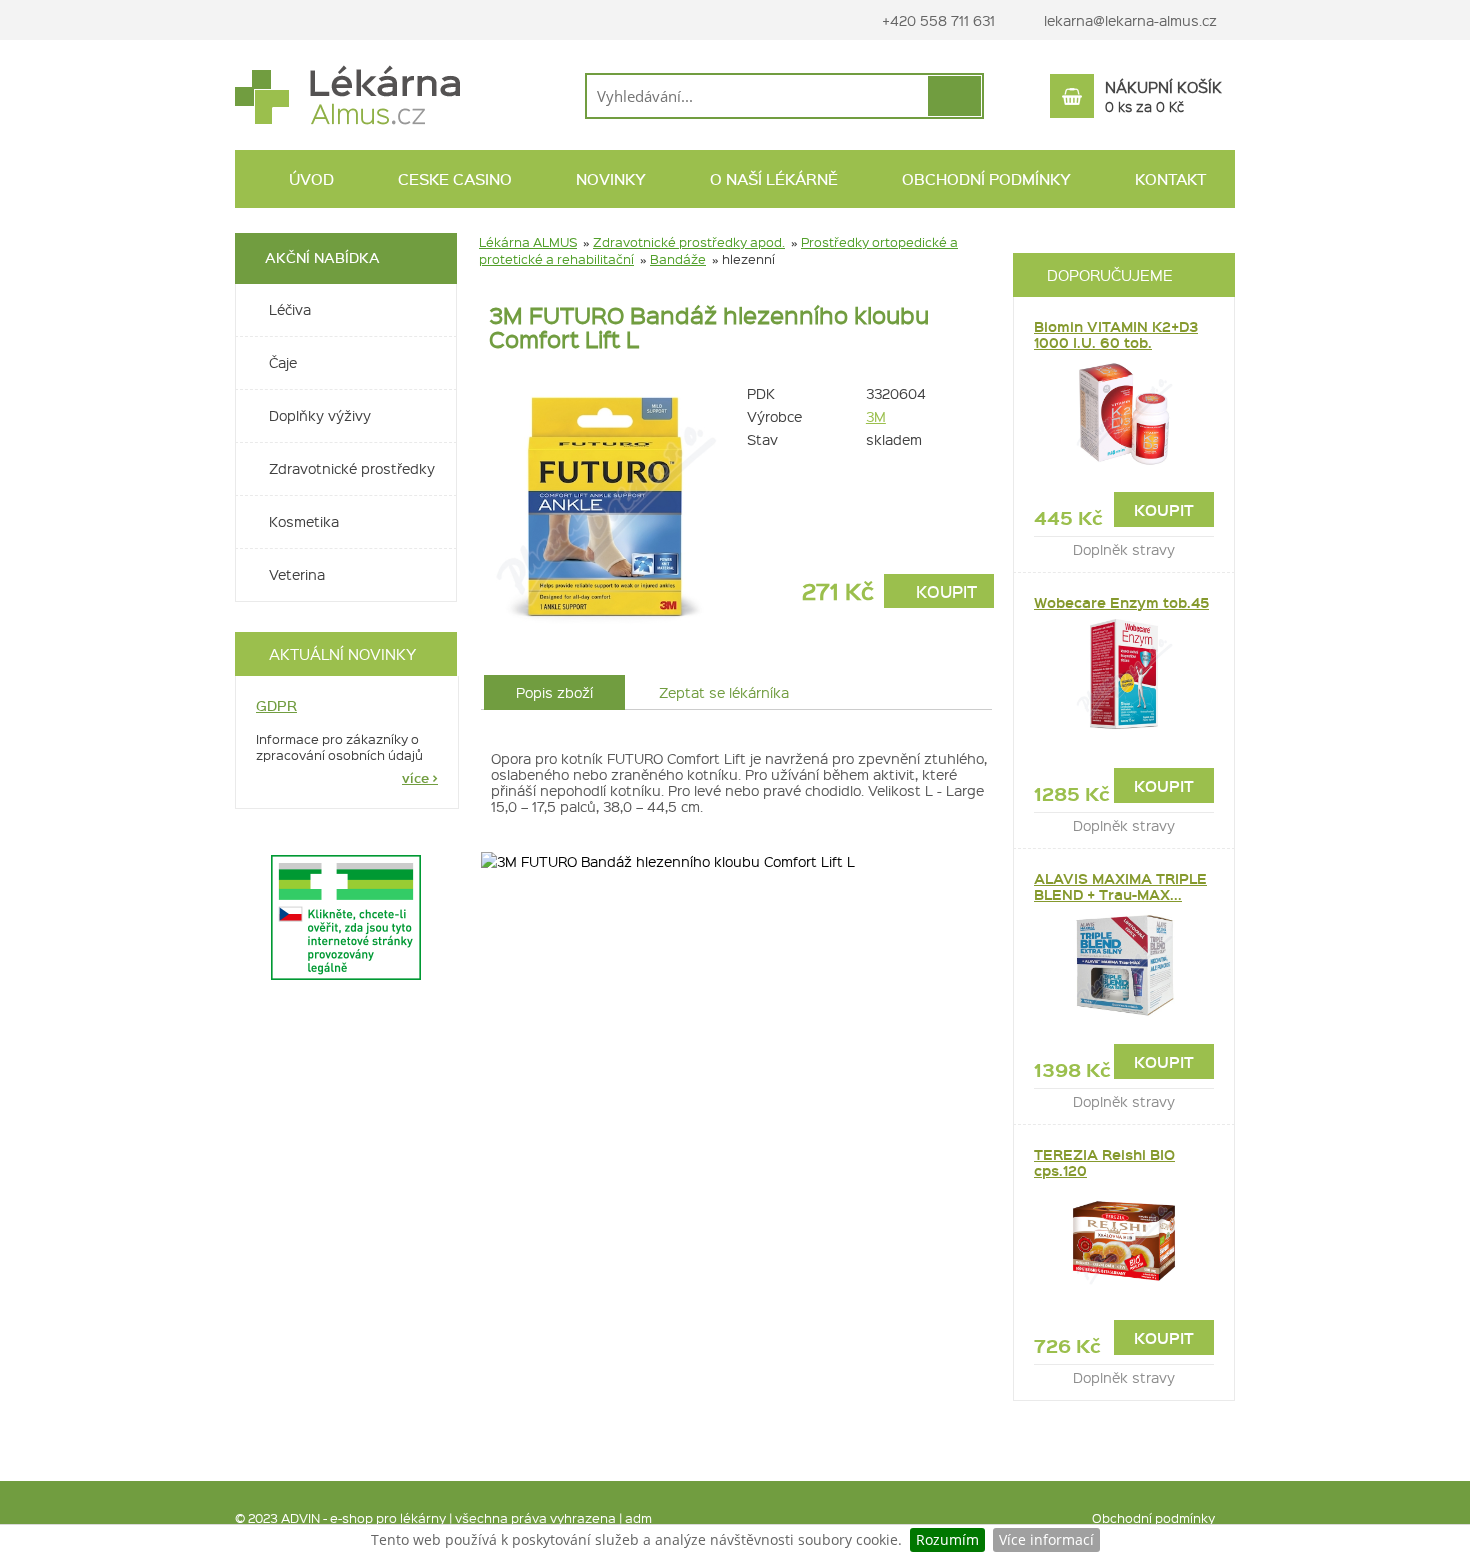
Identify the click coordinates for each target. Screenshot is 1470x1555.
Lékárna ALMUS (528, 241)
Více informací (1046, 1539)
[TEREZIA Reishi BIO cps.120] (1124, 1242)
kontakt (1168, 179)
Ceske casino (453, 179)
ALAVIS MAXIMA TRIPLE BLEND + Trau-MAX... (1120, 886)
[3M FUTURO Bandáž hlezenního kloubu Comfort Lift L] (605, 505)
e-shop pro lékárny (388, 1517)
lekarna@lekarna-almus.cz (1130, 20)
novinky (609, 179)
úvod (309, 179)
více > (420, 778)
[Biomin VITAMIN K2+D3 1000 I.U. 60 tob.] (1124, 414)
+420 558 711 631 (936, 20)
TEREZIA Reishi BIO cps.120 (1104, 1162)
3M (876, 416)
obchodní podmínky (984, 179)
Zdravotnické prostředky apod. (689, 241)
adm (638, 1517)
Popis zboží (554, 692)
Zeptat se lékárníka (724, 692)
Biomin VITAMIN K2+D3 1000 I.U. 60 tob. (1116, 334)
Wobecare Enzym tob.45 (1121, 602)
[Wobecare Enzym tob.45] (1124, 674)
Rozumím (947, 1539)
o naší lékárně (772, 179)
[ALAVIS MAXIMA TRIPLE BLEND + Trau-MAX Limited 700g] (1124, 966)
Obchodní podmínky (1153, 1517)
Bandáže (678, 258)
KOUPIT (944, 591)
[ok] (954, 96)
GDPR (276, 705)
